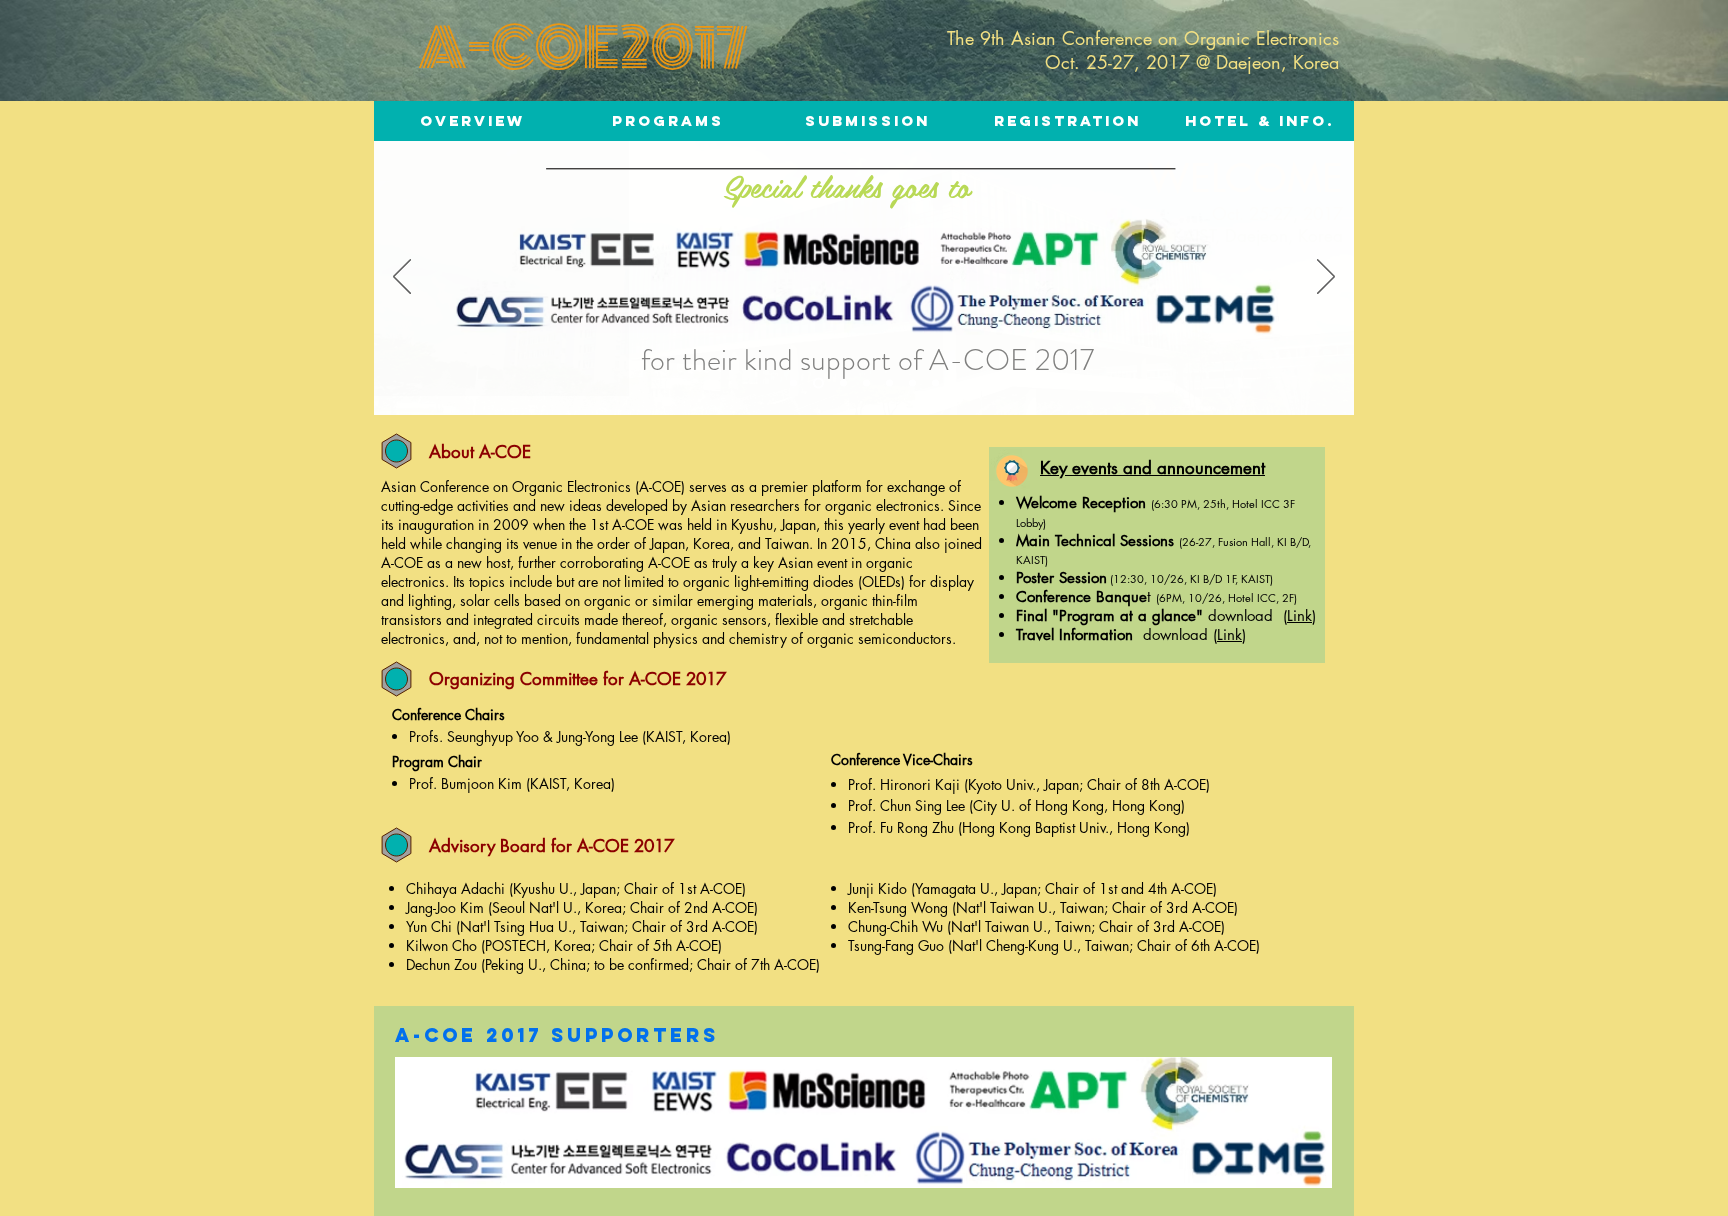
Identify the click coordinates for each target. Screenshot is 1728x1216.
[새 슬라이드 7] (818, 383)
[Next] (1326, 278)
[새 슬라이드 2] (935, 383)
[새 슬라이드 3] (866, 383)
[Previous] (402, 278)
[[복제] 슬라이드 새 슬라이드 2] (843, 383)
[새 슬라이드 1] (793, 383)
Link (1299, 615)
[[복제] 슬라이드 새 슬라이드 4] (912, 383)
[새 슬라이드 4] (889, 383)
